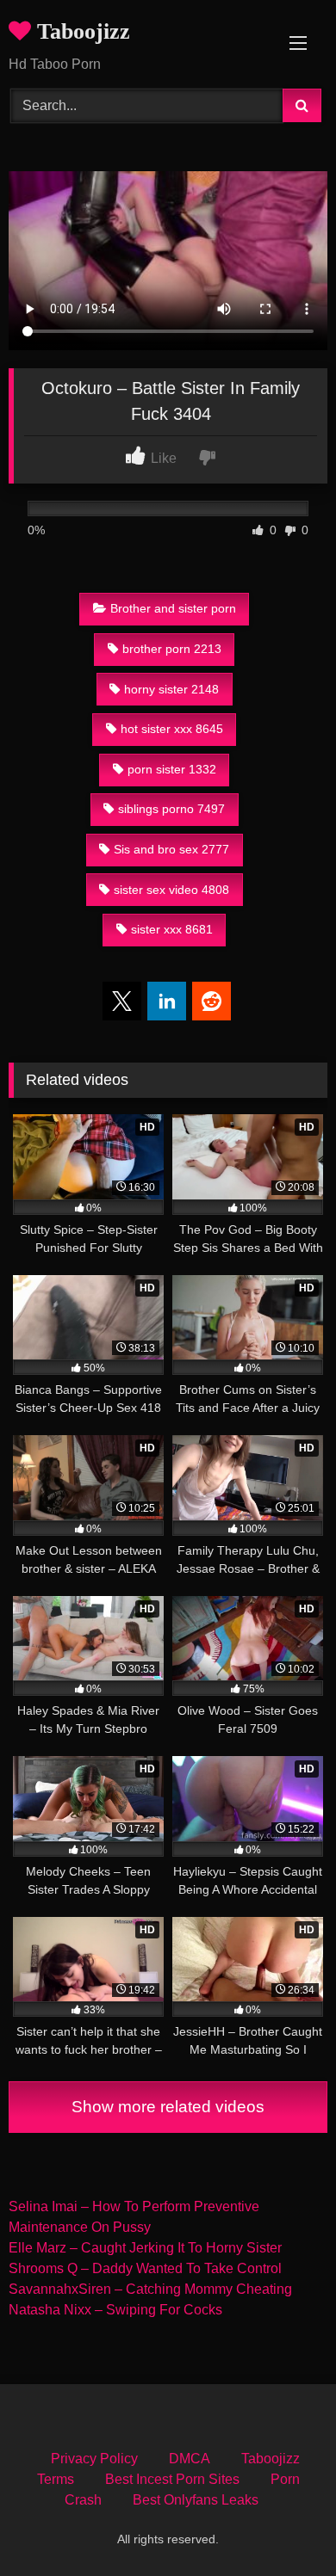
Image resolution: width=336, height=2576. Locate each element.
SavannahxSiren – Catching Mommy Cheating (150, 2289)
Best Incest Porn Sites (172, 2479)
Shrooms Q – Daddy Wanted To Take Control (145, 2268)
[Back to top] (283, 2525)
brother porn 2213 (172, 649)
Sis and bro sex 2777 (171, 849)
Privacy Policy (94, 2459)
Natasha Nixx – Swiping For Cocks (115, 2310)
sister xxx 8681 (172, 929)
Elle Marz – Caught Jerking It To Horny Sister (145, 2248)
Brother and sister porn (173, 608)
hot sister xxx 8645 (172, 729)
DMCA (190, 2459)
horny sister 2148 (171, 689)
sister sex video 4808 (171, 890)
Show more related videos (168, 2107)
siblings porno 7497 (171, 809)
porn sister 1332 (172, 769)
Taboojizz (81, 31)
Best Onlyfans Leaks (196, 2500)
